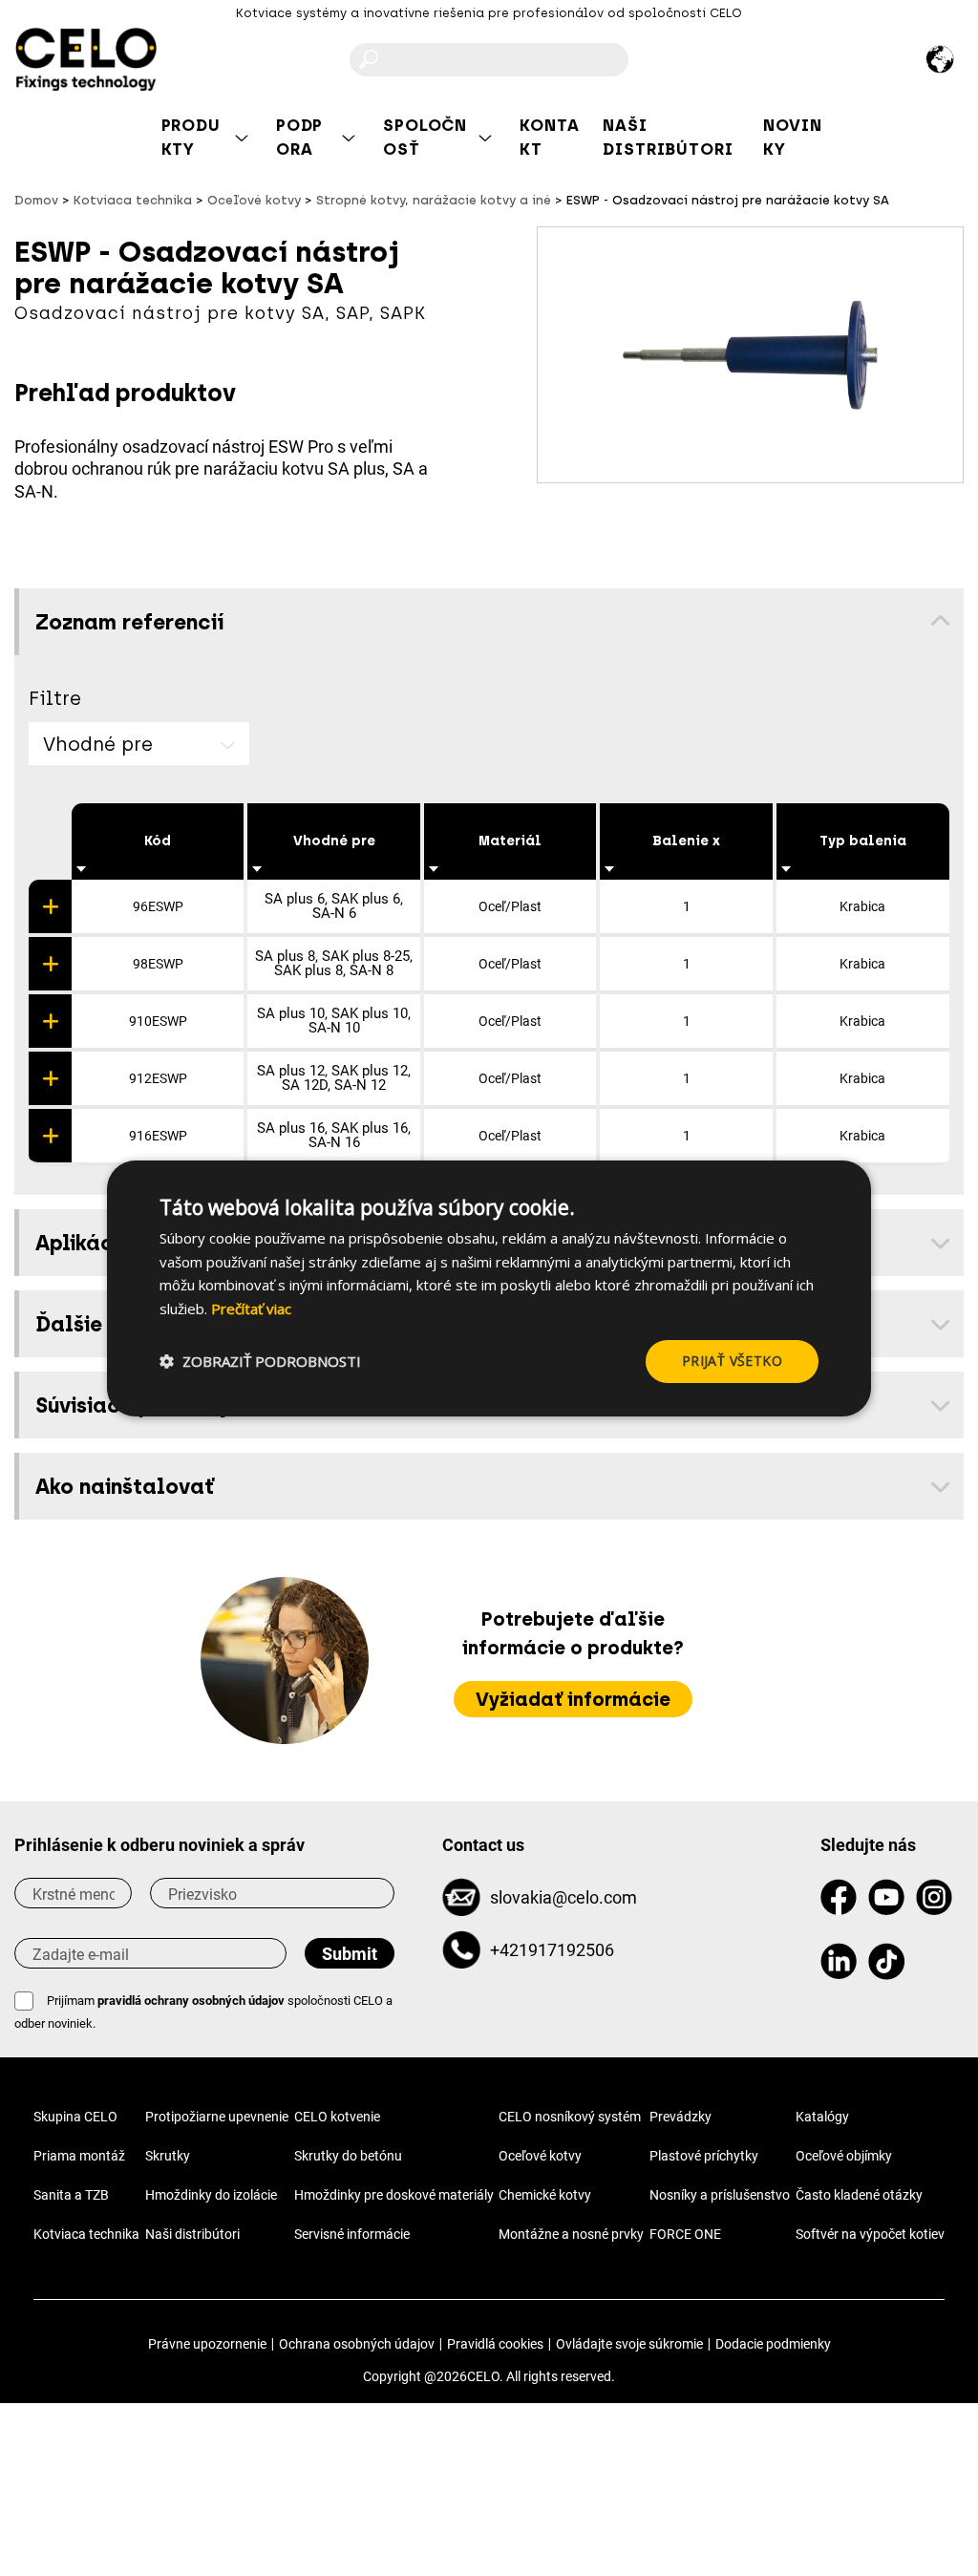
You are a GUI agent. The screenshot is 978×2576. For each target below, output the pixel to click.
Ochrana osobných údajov (357, 2344)
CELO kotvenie (337, 2117)
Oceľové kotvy (540, 2156)
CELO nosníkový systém (570, 2117)
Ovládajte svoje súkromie (629, 2344)
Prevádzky (680, 2117)
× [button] (840, 1182)
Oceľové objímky (844, 2156)
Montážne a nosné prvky (571, 2234)
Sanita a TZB (71, 2195)
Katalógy (822, 2117)
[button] (260, 1361)
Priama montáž (79, 2156)
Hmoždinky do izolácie (211, 2195)
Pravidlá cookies (495, 2344)
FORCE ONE (685, 2234)
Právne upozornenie (207, 2344)
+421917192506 (552, 1950)
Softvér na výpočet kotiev (870, 2234)
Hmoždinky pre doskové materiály (394, 2195)
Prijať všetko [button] (732, 1361)
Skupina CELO (75, 2117)
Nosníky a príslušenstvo (720, 2195)
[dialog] (489, 1288)
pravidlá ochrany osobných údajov (191, 2001)
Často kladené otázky (859, 2195)
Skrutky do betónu (348, 2156)
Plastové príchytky (704, 2156)
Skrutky (168, 2156)
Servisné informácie (352, 2234)
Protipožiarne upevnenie (217, 2117)
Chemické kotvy (545, 2195)
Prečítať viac (251, 1309)
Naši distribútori (192, 2234)
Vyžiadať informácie (573, 1699)
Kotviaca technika (86, 2234)
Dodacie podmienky (773, 2344)
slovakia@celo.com (563, 1897)
